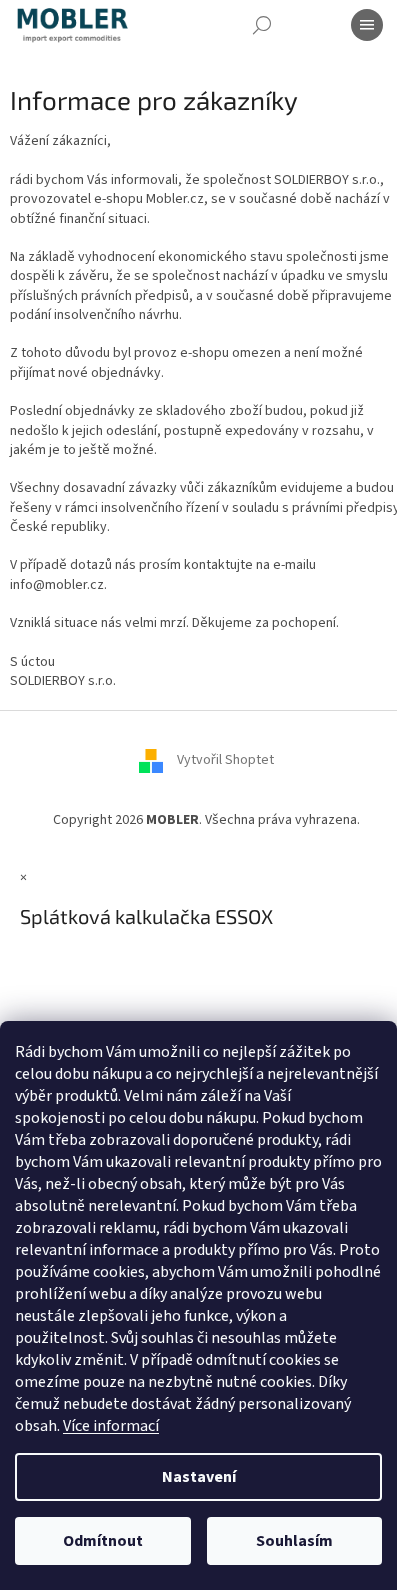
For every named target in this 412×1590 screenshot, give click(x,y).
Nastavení (199, 1477)
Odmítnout (103, 1541)
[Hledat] (262, 25)
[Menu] (367, 25)
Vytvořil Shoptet (225, 761)
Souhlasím (294, 1541)
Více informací (111, 1426)
